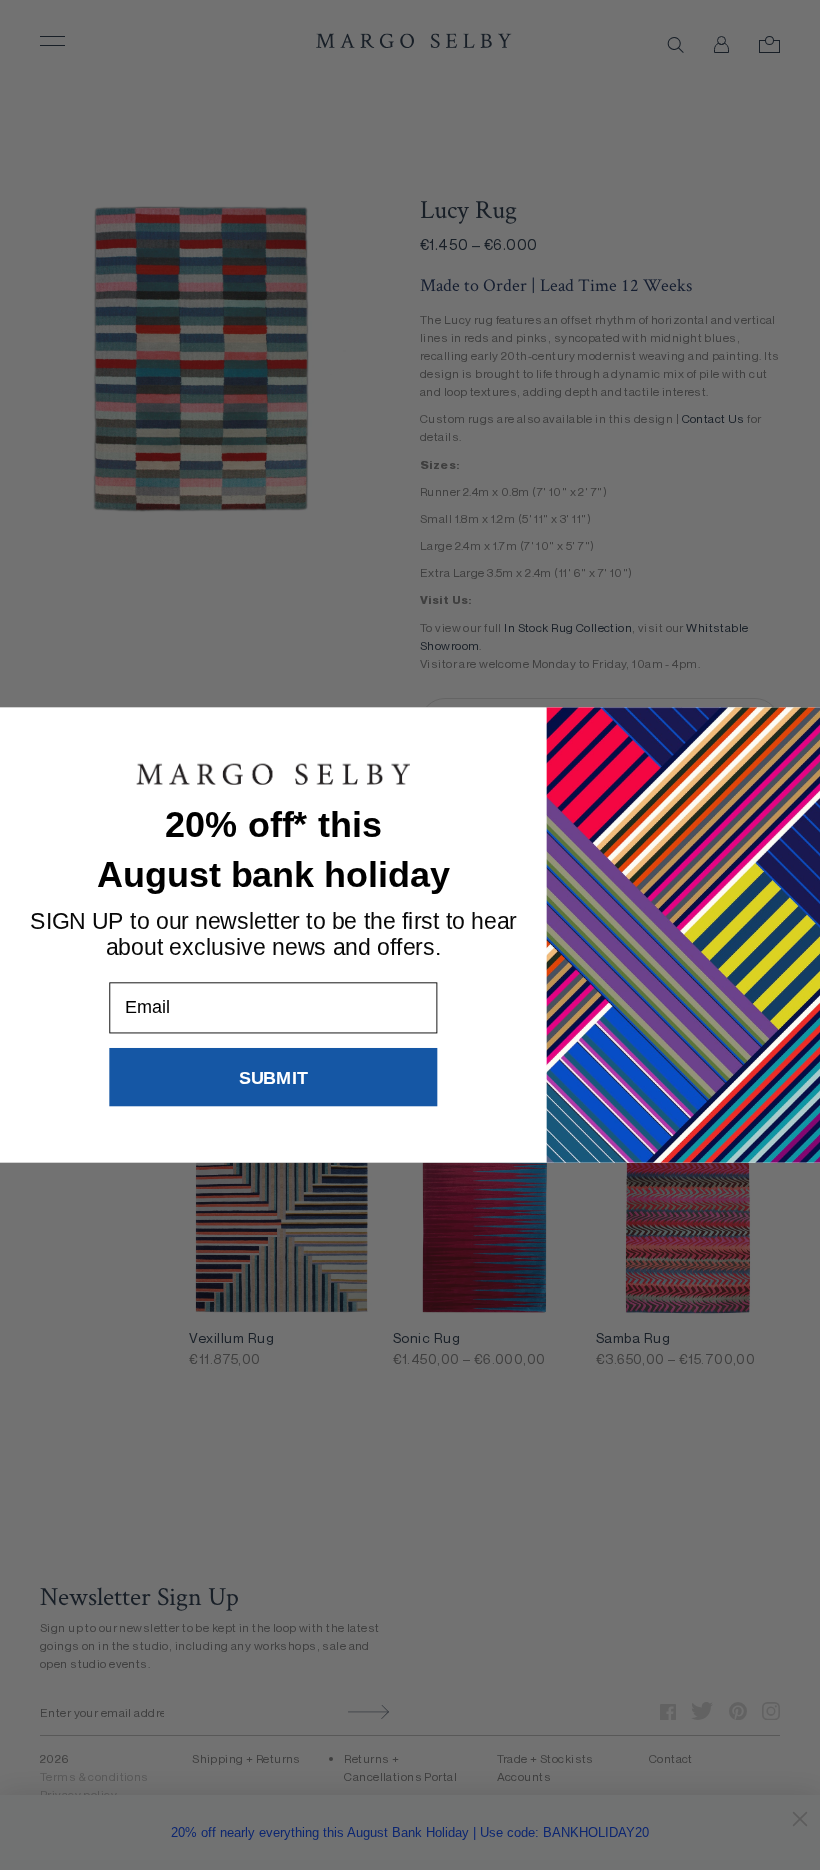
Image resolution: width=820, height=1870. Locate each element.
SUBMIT (273, 1077)
